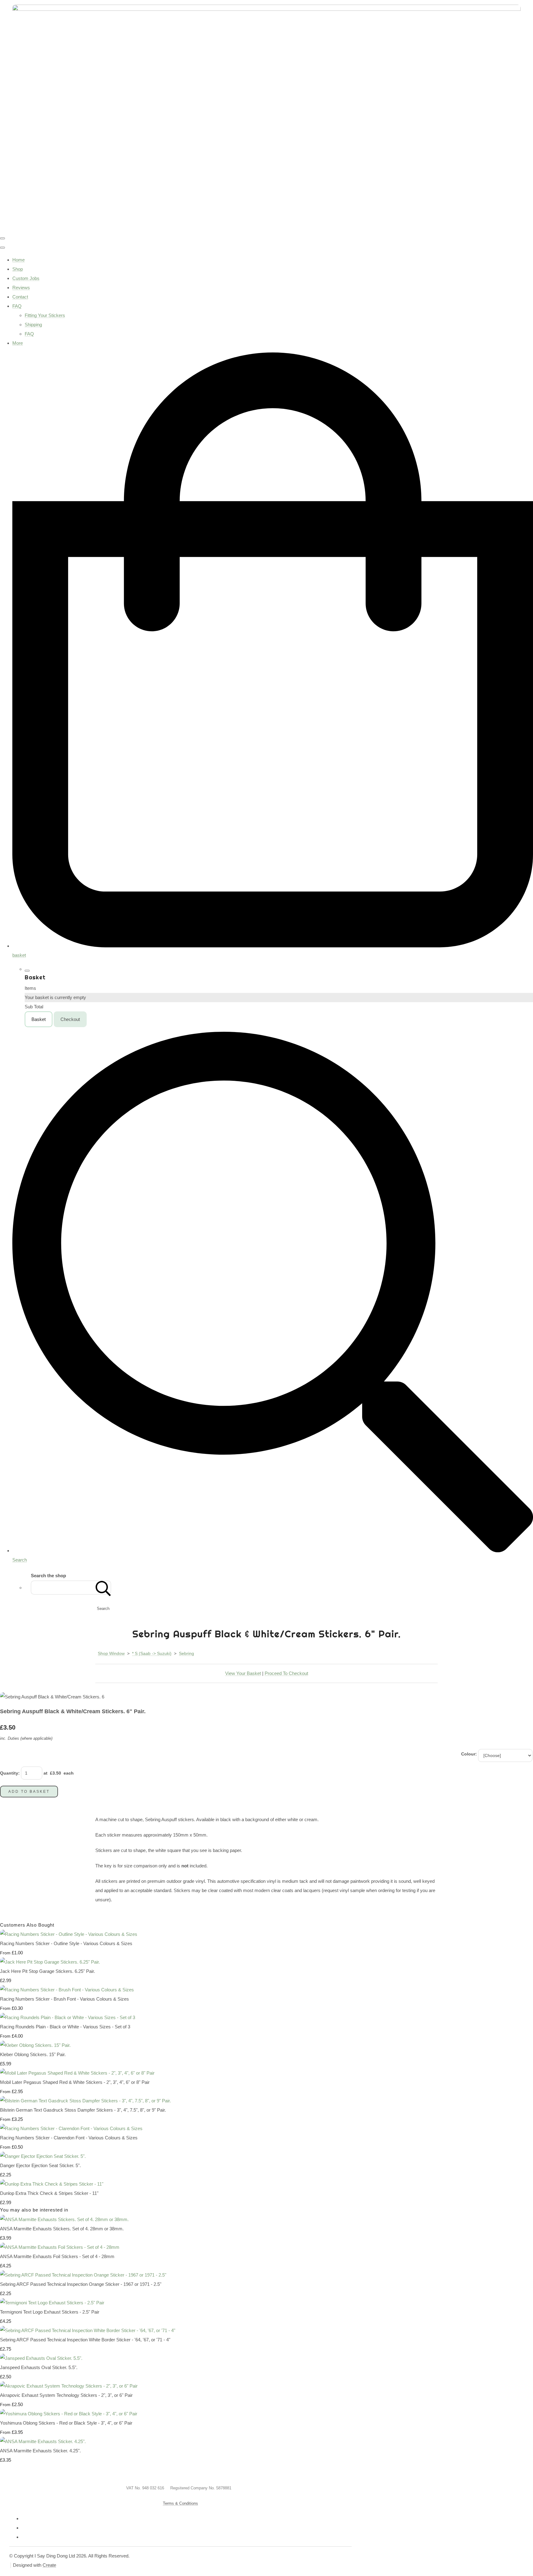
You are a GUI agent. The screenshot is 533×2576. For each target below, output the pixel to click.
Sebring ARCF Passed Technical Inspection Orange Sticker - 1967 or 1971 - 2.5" (81, 2284)
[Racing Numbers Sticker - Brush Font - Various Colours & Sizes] (67, 1990)
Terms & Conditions (180, 2503)
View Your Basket (243, 1673)
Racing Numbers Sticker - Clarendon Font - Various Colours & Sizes (69, 2138)
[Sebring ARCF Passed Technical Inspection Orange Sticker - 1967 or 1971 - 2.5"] (83, 2275)
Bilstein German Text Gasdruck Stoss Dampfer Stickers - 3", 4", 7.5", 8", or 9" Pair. (83, 2110)
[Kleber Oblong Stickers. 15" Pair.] (35, 2045)
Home (19, 260)
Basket (39, 1019)
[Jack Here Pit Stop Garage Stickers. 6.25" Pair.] (50, 1962)
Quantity (9, 1773)
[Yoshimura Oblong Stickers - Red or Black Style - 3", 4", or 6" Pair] (69, 2414)
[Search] (103, 1588)
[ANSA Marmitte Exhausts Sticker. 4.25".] (43, 2441)
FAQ (17, 306)
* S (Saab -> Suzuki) (152, 1653)
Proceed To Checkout (286, 1673)
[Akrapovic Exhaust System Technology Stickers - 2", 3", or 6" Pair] (69, 2386)
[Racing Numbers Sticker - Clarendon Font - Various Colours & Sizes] (71, 2128)
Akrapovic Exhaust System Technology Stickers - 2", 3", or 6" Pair (66, 2395)
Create (49, 2565)
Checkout (70, 1019)
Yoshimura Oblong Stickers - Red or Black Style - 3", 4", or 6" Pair (66, 2423)
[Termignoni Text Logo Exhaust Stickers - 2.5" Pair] (52, 2303)
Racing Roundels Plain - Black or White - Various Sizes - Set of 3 (65, 2027)
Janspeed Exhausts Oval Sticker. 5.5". (39, 2367)
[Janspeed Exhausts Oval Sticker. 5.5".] (41, 2358)
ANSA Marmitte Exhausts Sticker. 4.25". (40, 2451)
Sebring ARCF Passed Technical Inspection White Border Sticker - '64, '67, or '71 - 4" (85, 2340)
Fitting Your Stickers (45, 315)
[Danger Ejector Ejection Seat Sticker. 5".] (43, 2156)
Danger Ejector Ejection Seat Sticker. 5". (40, 2165)
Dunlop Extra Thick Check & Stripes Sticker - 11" (49, 2193)
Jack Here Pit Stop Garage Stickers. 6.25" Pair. (48, 1971)
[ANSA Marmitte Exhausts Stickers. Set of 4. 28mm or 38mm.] (64, 2219)
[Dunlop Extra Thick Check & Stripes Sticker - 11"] (52, 2184)
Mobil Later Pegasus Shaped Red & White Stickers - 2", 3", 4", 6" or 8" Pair (75, 2082)
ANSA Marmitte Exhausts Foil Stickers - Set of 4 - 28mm (57, 2256)
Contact (20, 297)
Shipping (33, 325)
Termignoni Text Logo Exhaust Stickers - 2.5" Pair (50, 2312)
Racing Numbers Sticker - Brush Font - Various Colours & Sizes (64, 1999)
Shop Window (111, 1653)
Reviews (21, 288)
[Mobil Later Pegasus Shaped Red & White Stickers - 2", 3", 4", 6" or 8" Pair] (77, 2073)
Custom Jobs (26, 278)
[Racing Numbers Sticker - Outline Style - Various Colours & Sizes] (69, 1934)
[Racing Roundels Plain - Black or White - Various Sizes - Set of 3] (68, 2017)
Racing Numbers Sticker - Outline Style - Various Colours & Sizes (66, 1943)
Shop (18, 269)
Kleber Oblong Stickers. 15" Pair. (33, 2054)
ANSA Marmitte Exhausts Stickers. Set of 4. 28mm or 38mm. (62, 2229)
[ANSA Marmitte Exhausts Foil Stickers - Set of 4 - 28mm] (60, 2247)
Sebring (186, 1653)
